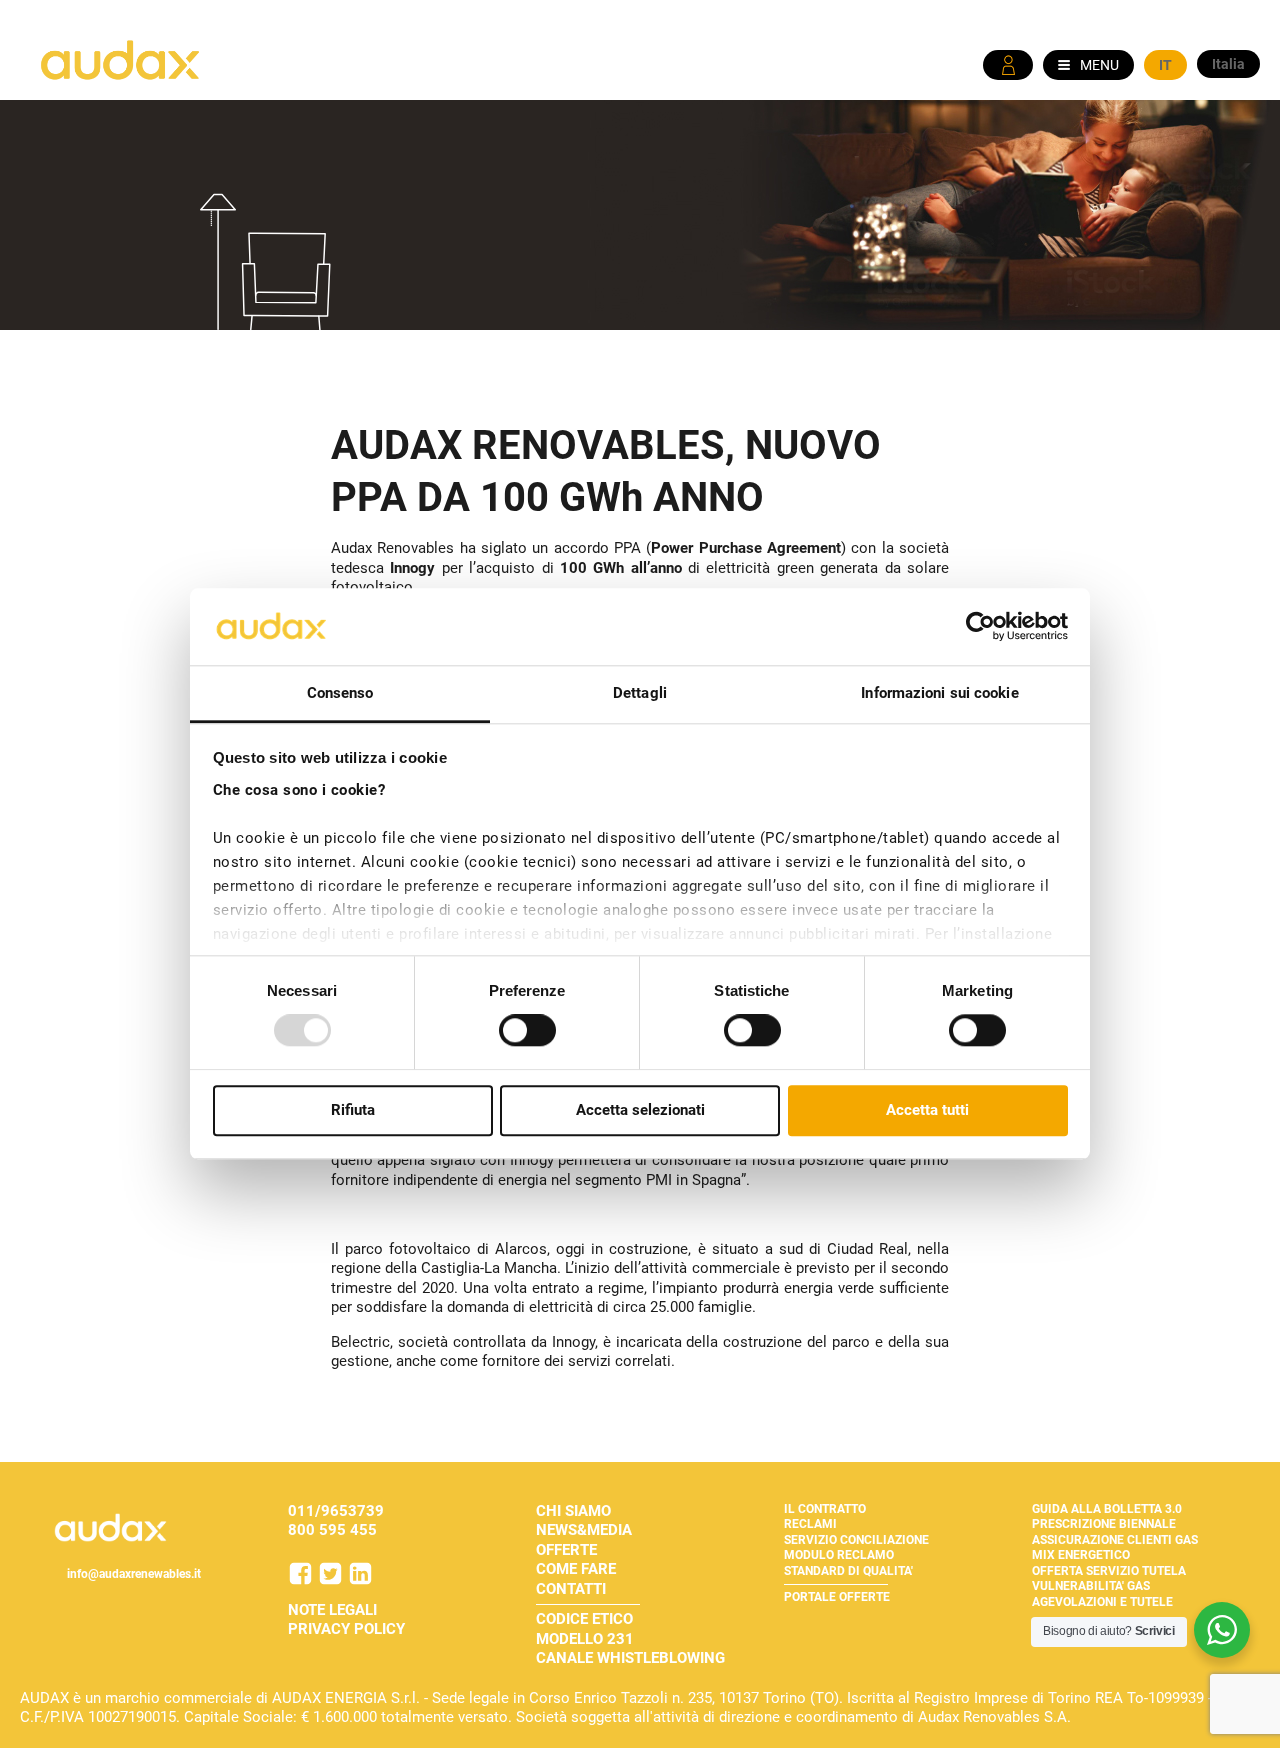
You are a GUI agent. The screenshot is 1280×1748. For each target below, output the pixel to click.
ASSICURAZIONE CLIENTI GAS (1115, 1540)
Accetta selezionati (640, 1110)
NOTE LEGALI (332, 1610)
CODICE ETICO (584, 1619)
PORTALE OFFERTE (837, 1597)
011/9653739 (336, 1511)
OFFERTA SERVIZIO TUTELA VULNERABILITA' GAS (1109, 1579)
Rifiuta (353, 1110)
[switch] (527, 1030)
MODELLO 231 (585, 1639)
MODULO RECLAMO (839, 1555)
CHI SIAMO (573, 1511)
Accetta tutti (927, 1110)
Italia (1228, 64)
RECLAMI (810, 1524)
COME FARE (576, 1569)
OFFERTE (566, 1550)
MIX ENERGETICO (1081, 1555)
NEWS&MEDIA (584, 1530)
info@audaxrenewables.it (134, 1574)
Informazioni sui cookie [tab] (939, 693)
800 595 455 (332, 1530)
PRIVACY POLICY (346, 1629)
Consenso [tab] (340, 693)
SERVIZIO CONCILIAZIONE (856, 1540)
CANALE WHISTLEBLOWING (630, 1658)
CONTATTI (571, 1589)
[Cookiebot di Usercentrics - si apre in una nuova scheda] (980, 627)
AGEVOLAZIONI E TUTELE (1102, 1602)
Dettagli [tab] (640, 693)
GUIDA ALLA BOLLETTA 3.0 (1107, 1509)
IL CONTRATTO (825, 1509)
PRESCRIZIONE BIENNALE (1104, 1524)
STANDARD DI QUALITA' (848, 1571)
